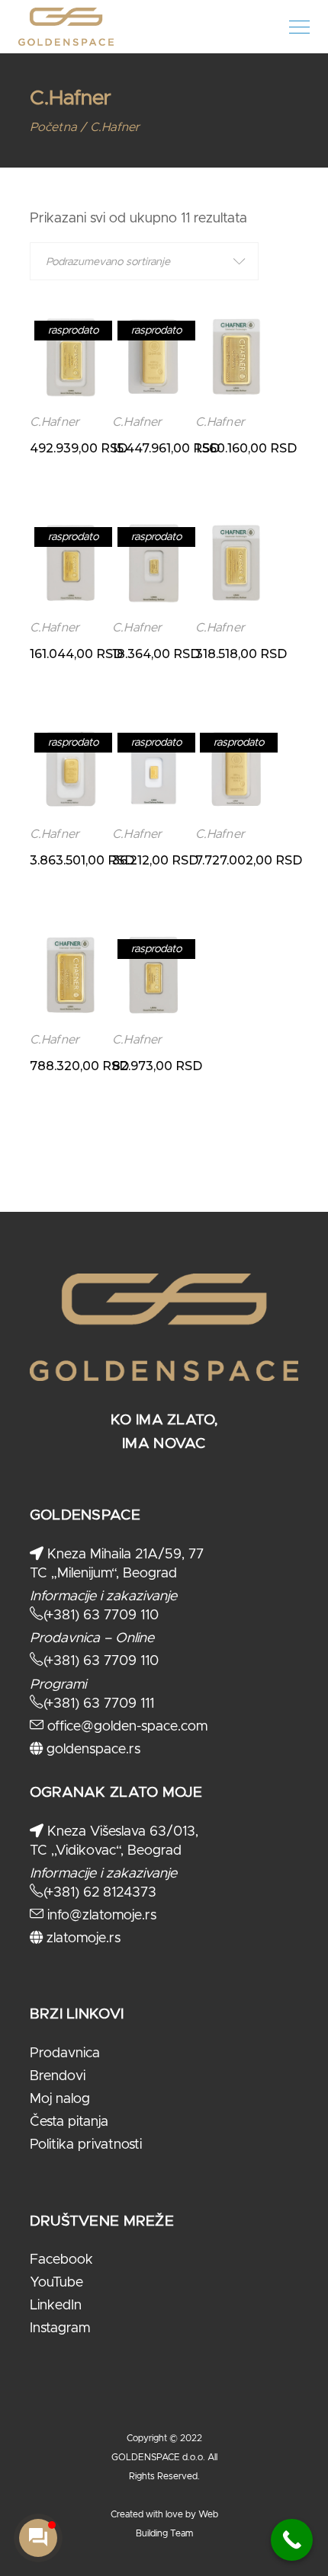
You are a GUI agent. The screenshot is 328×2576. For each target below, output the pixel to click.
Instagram (60, 2328)
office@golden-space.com (125, 1727)
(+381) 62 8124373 (100, 1893)
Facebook (61, 2260)
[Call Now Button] (292, 2540)
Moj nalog (60, 2099)
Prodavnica (65, 2053)
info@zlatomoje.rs (100, 1916)
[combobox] (144, 261)
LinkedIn (56, 2306)
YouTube (56, 2283)
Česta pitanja (69, 2122)
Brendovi (58, 2076)
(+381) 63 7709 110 (101, 1616)
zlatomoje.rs (82, 1938)
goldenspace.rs (92, 1750)
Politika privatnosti (86, 2145)
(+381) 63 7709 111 (99, 1704)
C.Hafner (55, 422)
